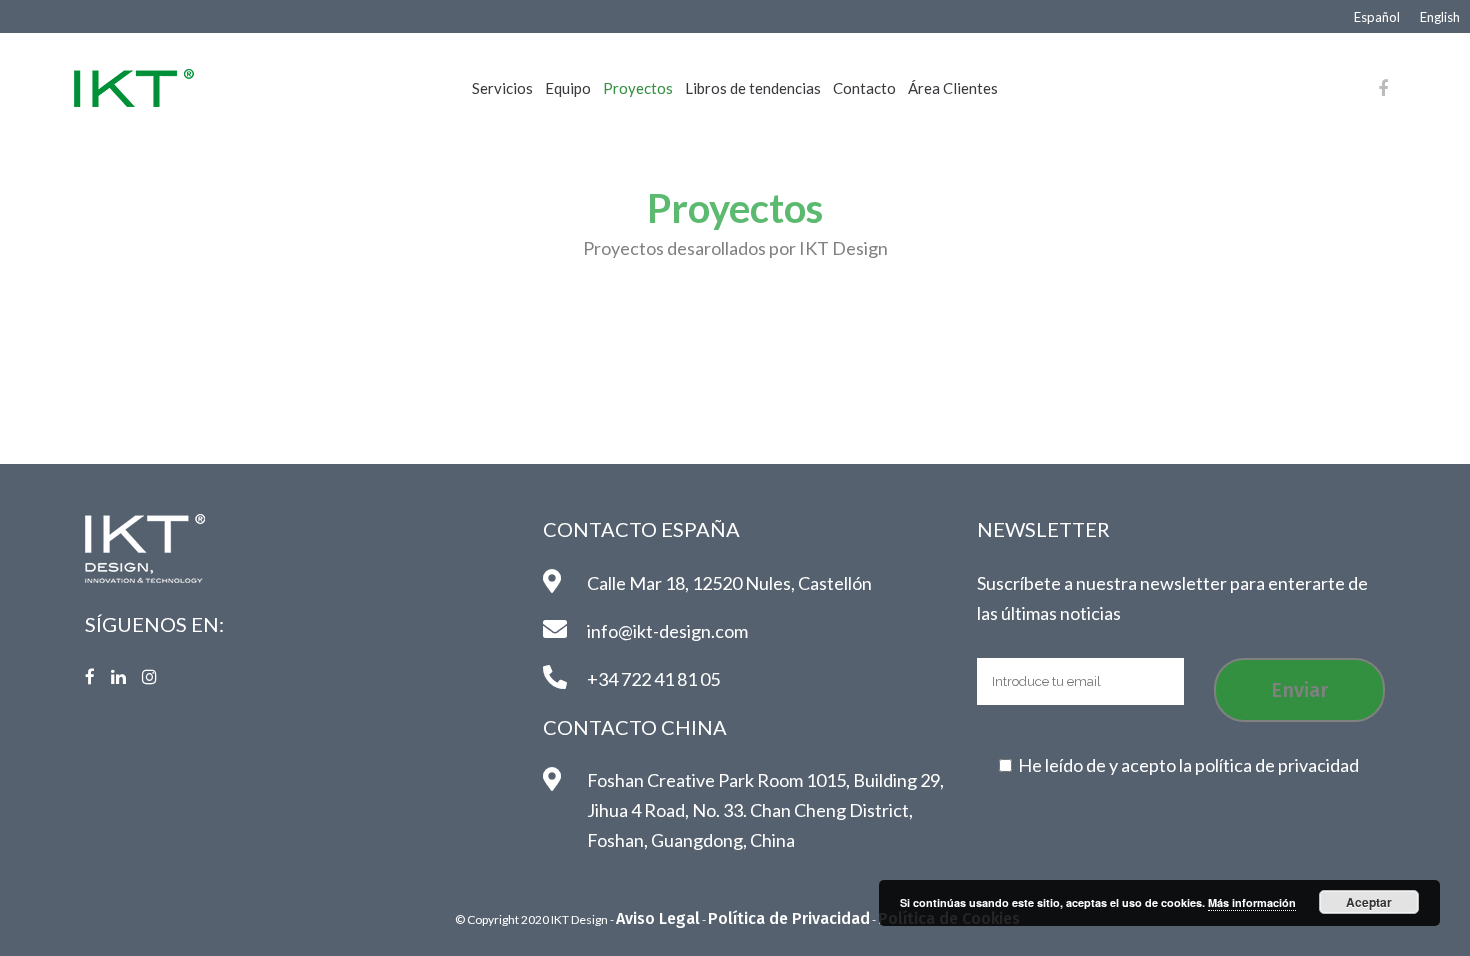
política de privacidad (1277, 765)
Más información (1252, 902)
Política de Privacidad (789, 918)
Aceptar (1369, 902)
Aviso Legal (658, 918)
